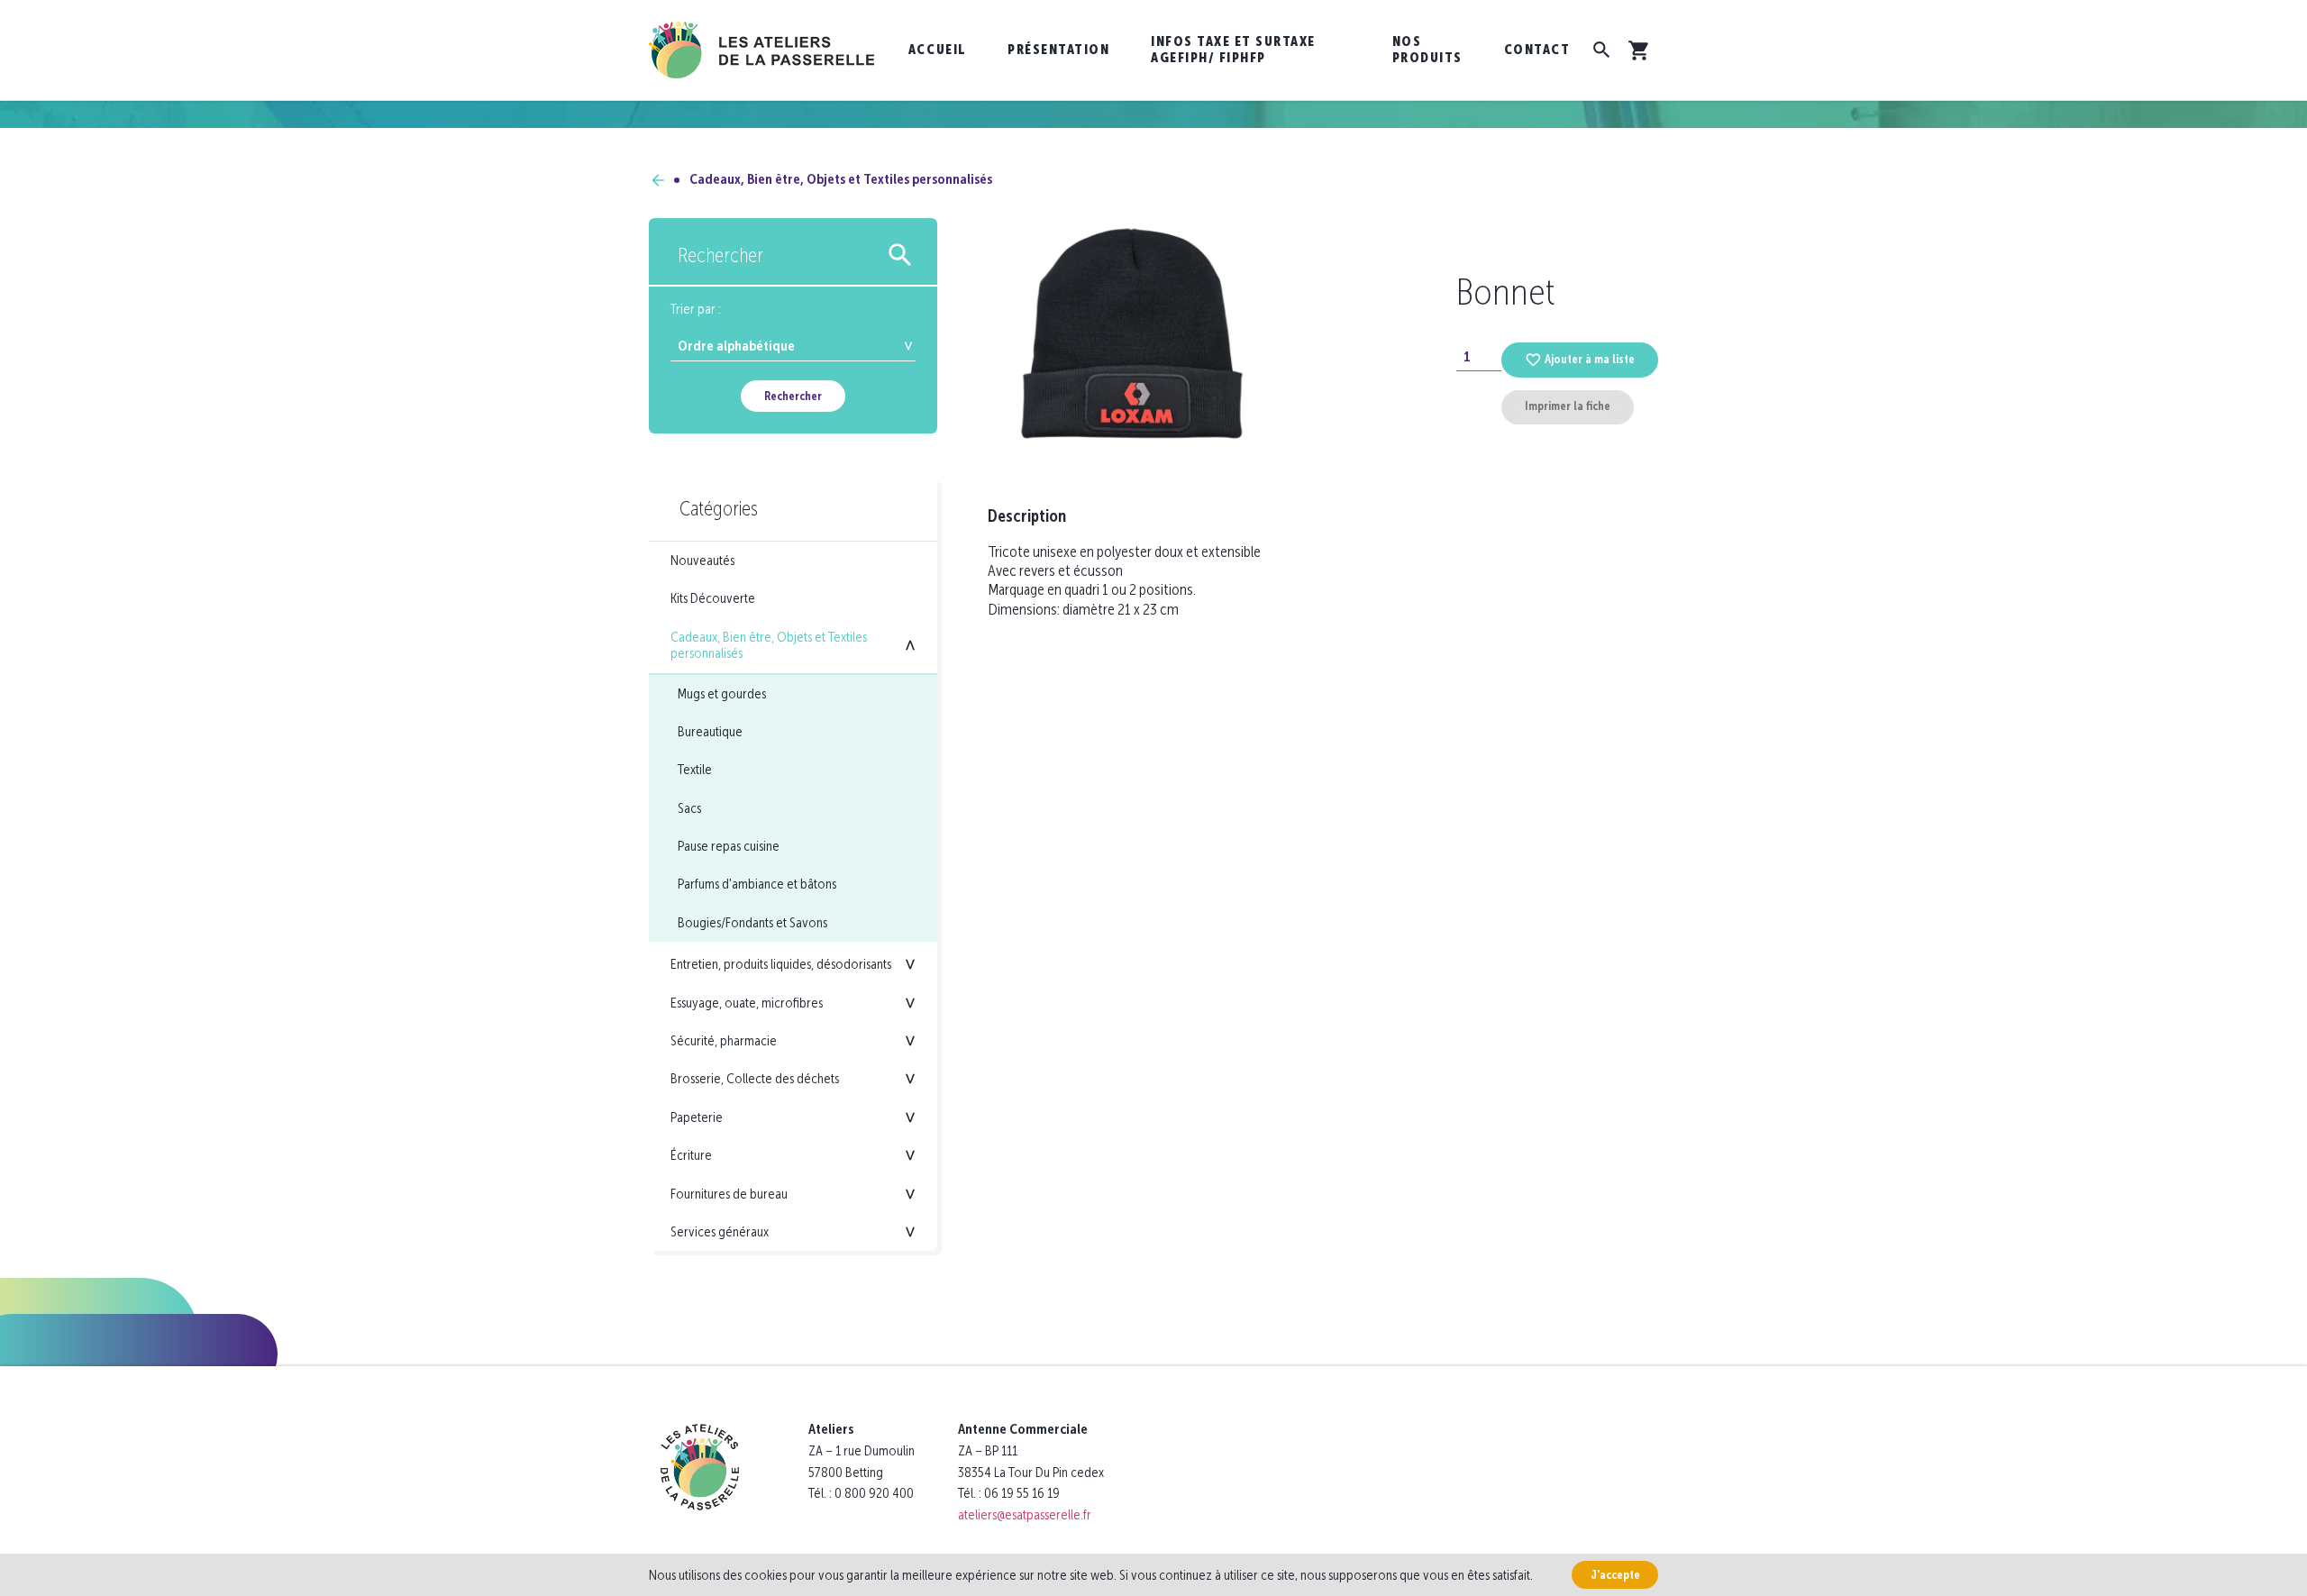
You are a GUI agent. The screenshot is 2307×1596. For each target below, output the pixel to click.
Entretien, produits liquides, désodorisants (781, 964)
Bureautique (710, 731)
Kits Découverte (713, 598)
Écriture (691, 1155)
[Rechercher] (1602, 50)
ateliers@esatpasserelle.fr (1025, 1514)
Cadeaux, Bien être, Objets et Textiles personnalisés (841, 179)
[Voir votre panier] (1643, 50)
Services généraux (720, 1231)
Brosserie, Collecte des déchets (755, 1078)
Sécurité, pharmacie (724, 1040)
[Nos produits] (658, 179)
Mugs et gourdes (722, 693)
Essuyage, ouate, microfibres (747, 1003)
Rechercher (793, 396)
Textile (695, 769)
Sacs (689, 808)
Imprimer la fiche (1568, 406)
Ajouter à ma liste (1590, 359)
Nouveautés (702, 560)
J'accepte (1615, 1575)
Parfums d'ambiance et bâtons (757, 884)
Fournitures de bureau (729, 1194)
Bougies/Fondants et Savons (752, 922)
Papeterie (697, 1117)
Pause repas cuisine (729, 846)
